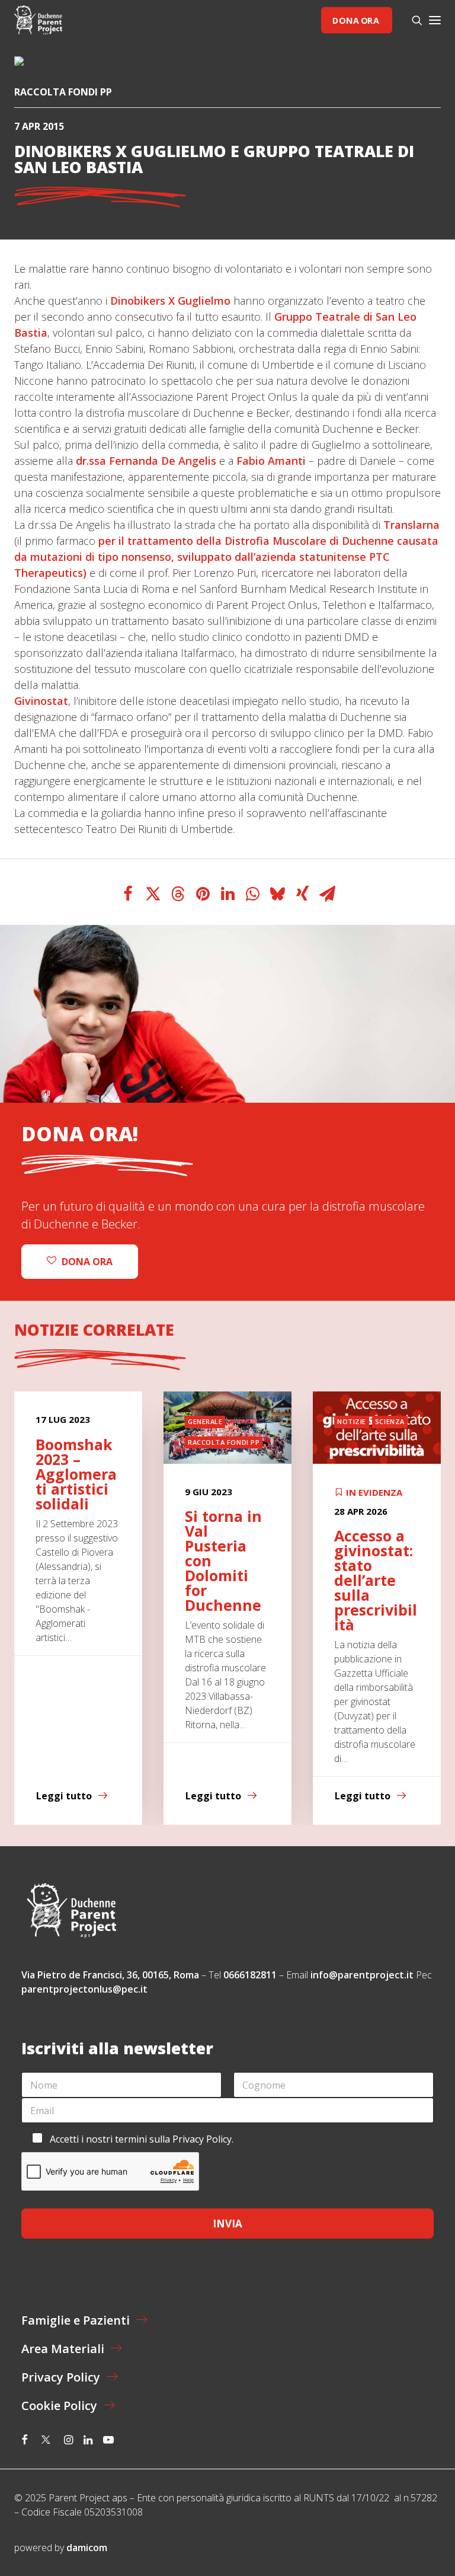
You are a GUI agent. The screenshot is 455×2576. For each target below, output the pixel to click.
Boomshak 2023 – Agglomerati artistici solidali (76, 1474)
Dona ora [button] (87, 1262)
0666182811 (250, 1975)
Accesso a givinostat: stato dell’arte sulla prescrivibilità (376, 1580)
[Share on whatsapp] (252, 894)
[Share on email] (327, 894)
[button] (435, 20)
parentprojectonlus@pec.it (86, 1989)
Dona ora (355, 20)
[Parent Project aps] (38, 20)
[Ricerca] (412, 20)
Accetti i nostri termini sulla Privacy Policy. (142, 2139)
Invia (227, 2224)
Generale (205, 1421)
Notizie (352, 1421)
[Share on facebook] (128, 894)
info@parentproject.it (362, 1975)
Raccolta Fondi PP (63, 92)
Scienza (390, 1421)
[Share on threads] (178, 894)
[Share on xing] (302, 894)
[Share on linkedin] (227, 894)
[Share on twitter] (153, 894)
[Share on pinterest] (203, 894)
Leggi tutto (64, 1796)
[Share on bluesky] (277, 894)
